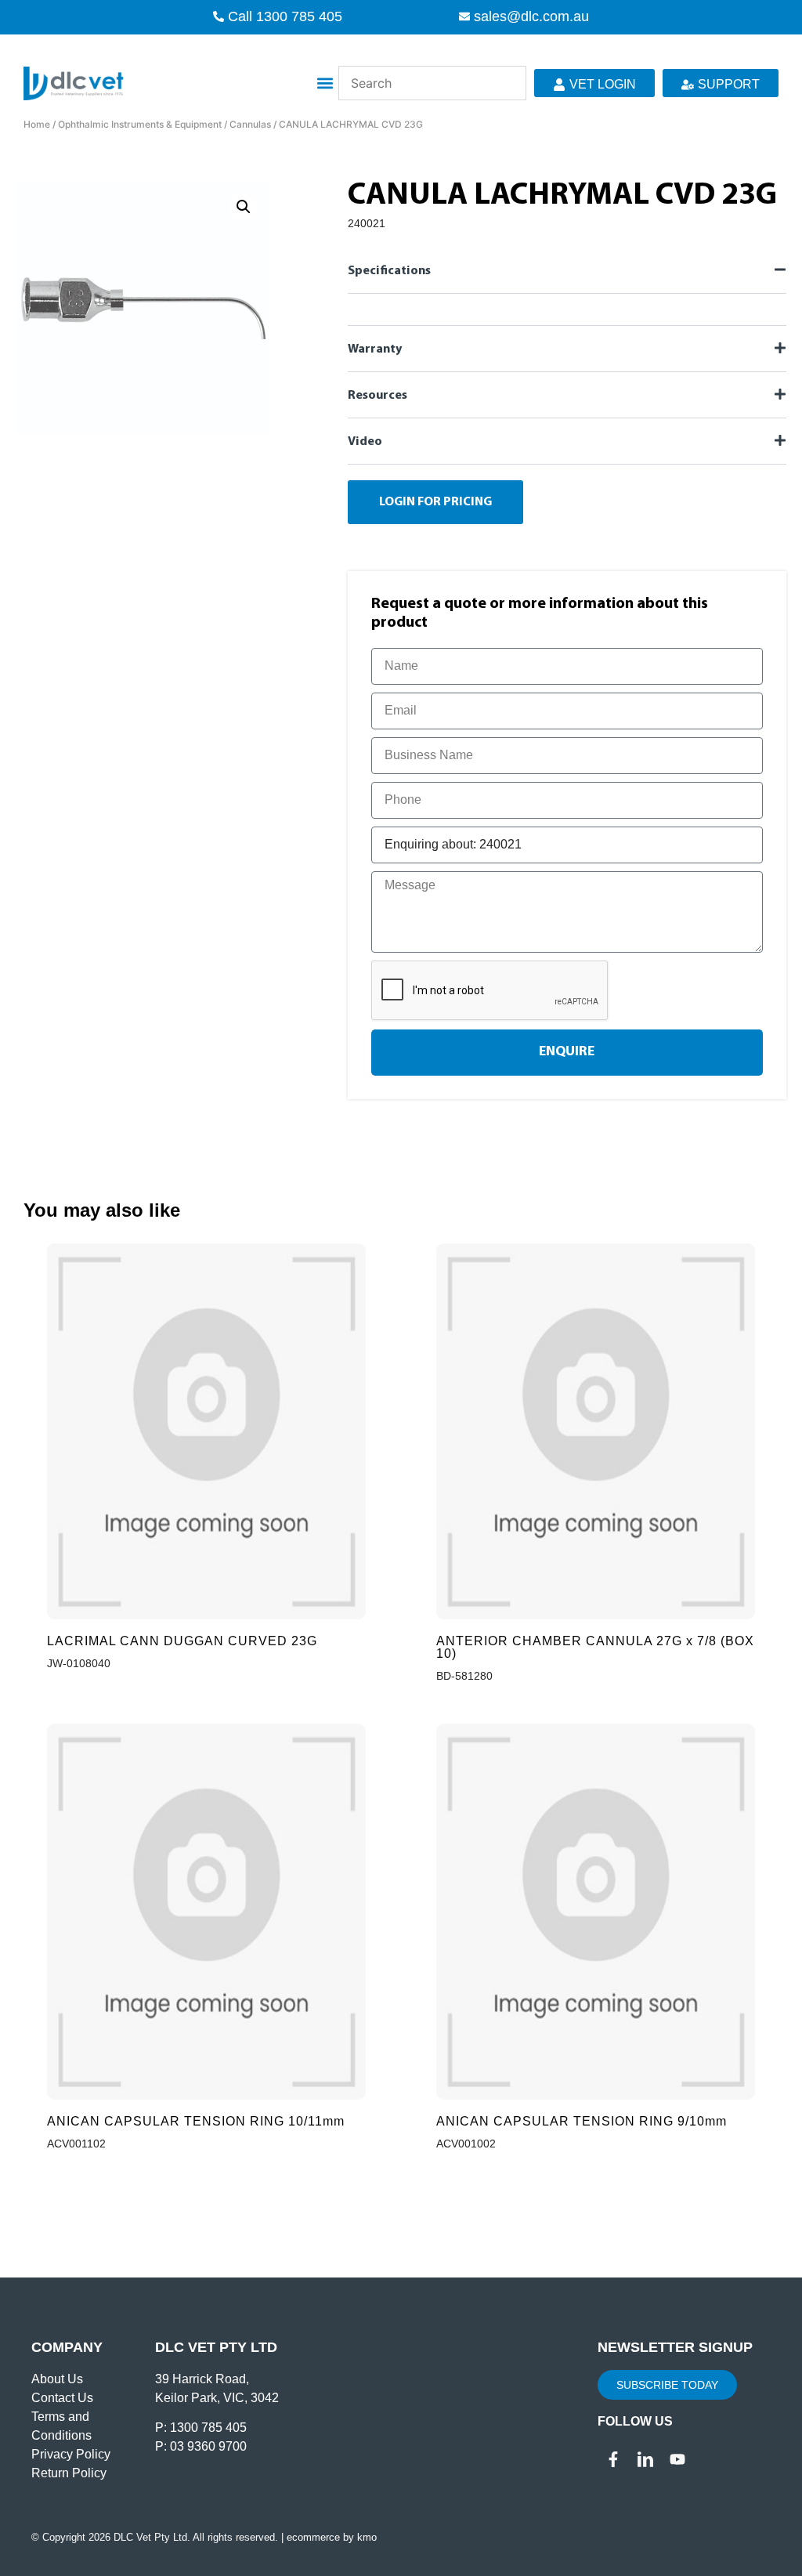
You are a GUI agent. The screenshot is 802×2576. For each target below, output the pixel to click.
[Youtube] (677, 2459)
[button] (325, 83)
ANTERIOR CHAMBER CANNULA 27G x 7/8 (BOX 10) (595, 1647)
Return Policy (69, 2473)
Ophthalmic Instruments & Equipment (140, 124)
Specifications (389, 271)
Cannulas (250, 124)
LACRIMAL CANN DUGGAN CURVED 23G (182, 1641)
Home (37, 124)
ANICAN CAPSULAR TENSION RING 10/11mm (196, 2121)
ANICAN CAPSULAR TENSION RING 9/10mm (582, 2121)
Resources (378, 396)
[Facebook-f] (613, 2459)
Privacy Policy (71, 2454)
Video (365, 442)
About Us (57, 2379)
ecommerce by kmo (332, 2537)
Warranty (375, 349)
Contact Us (62, 2398)
